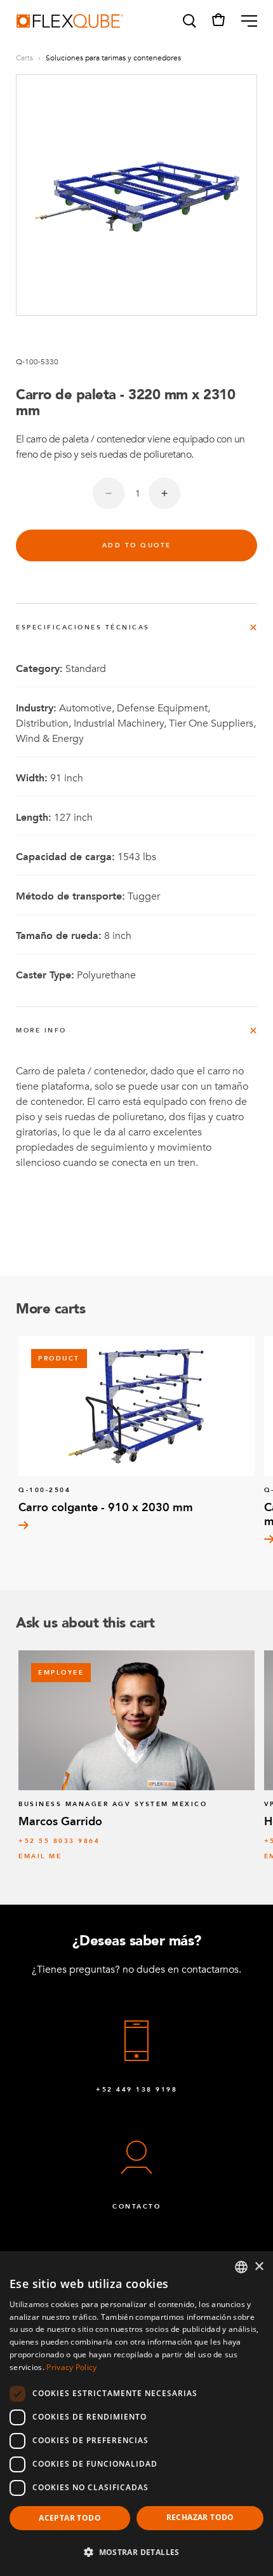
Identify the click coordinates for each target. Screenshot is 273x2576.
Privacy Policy (71, 2367)
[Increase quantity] (164, 493)
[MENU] (244, 21)
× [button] (259, 2267)
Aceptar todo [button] (70, 2518)
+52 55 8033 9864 (59, 1841)
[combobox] (241, 2267)
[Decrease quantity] (109, 493)
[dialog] (136, 2414)
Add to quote (137, 545)
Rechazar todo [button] (200, 2517)
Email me (40, 1856)
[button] (189, 21)
